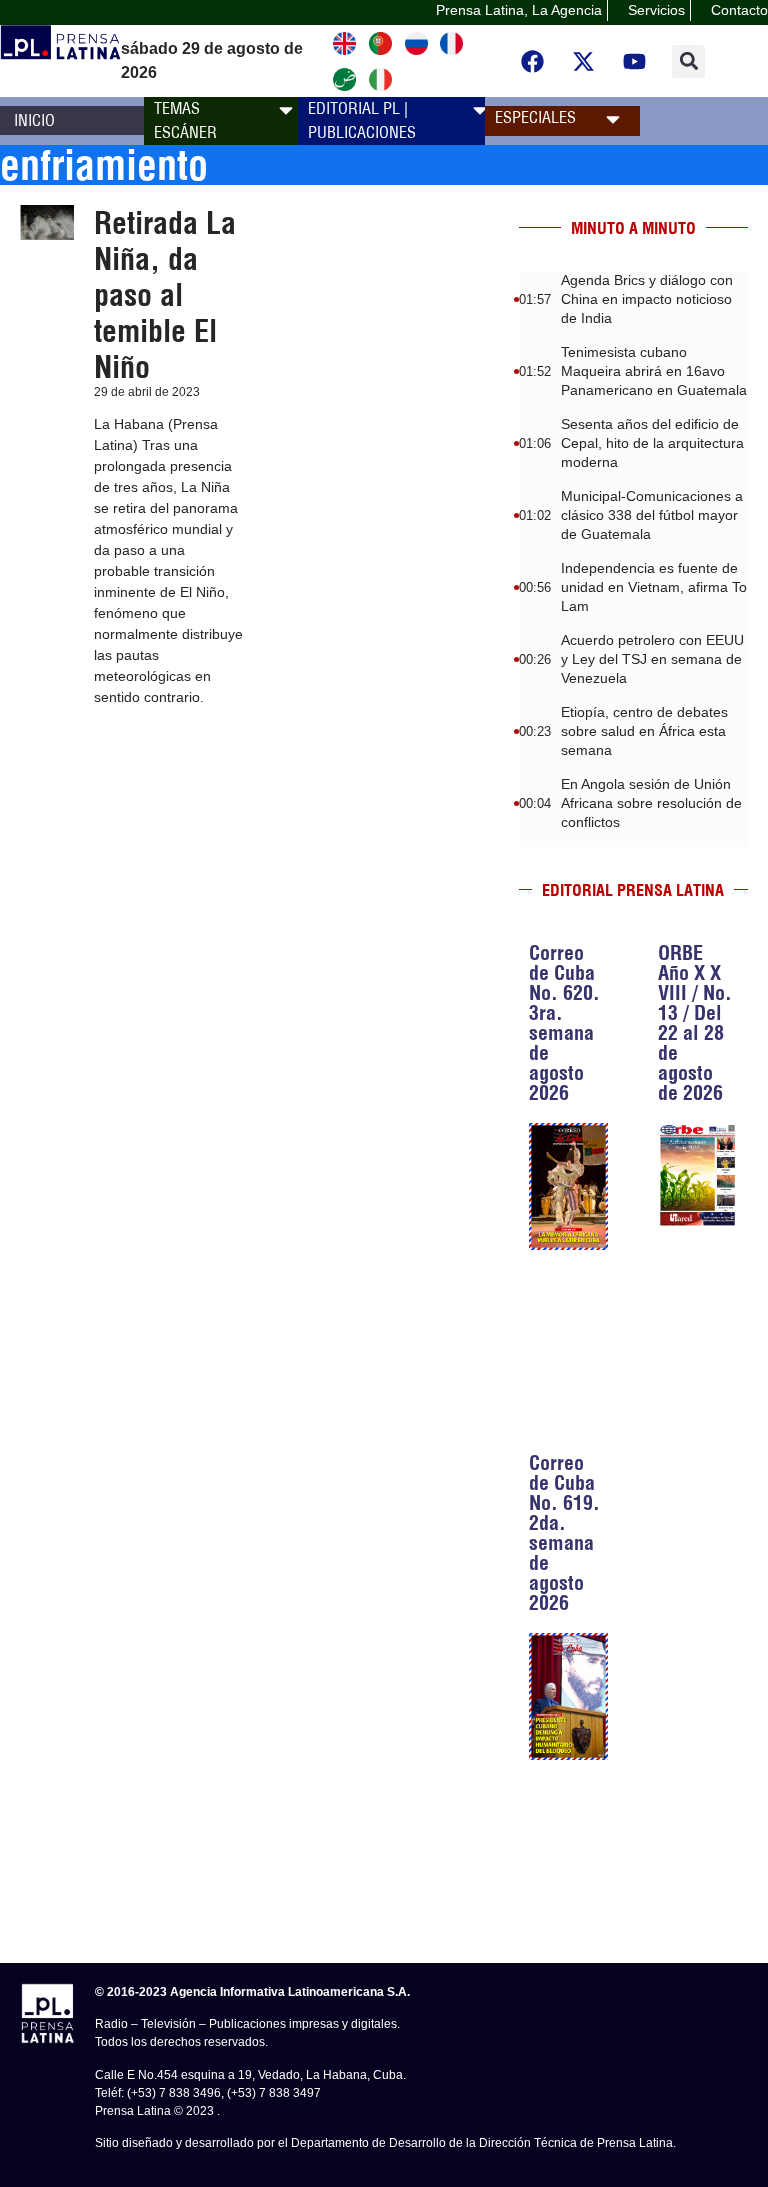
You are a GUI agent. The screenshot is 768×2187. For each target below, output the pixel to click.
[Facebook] (533, 61)
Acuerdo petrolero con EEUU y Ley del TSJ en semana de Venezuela (652, 659)
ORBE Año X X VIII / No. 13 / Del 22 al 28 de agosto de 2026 (695, 1022)
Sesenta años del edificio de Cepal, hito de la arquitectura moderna (652, 443)
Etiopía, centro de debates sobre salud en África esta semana (644, 731)
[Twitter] (584, 61)
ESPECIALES (535, 117)
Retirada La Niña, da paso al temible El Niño (165, 295)
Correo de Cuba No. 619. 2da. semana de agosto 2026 (564, 1532)
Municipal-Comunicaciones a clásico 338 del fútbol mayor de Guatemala (652, 515)
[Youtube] (635, 61)
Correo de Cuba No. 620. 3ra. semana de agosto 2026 (564, 1022)
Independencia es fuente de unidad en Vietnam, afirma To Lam (654, 587)
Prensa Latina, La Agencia (519, 10)
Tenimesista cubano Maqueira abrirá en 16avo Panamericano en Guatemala (654, 371)
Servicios (656, 10)
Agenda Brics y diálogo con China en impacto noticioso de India (647, 299)
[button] (688, 61)
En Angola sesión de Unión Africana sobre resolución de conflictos (651, 803)
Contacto (739, 10)
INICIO (34, 120)
